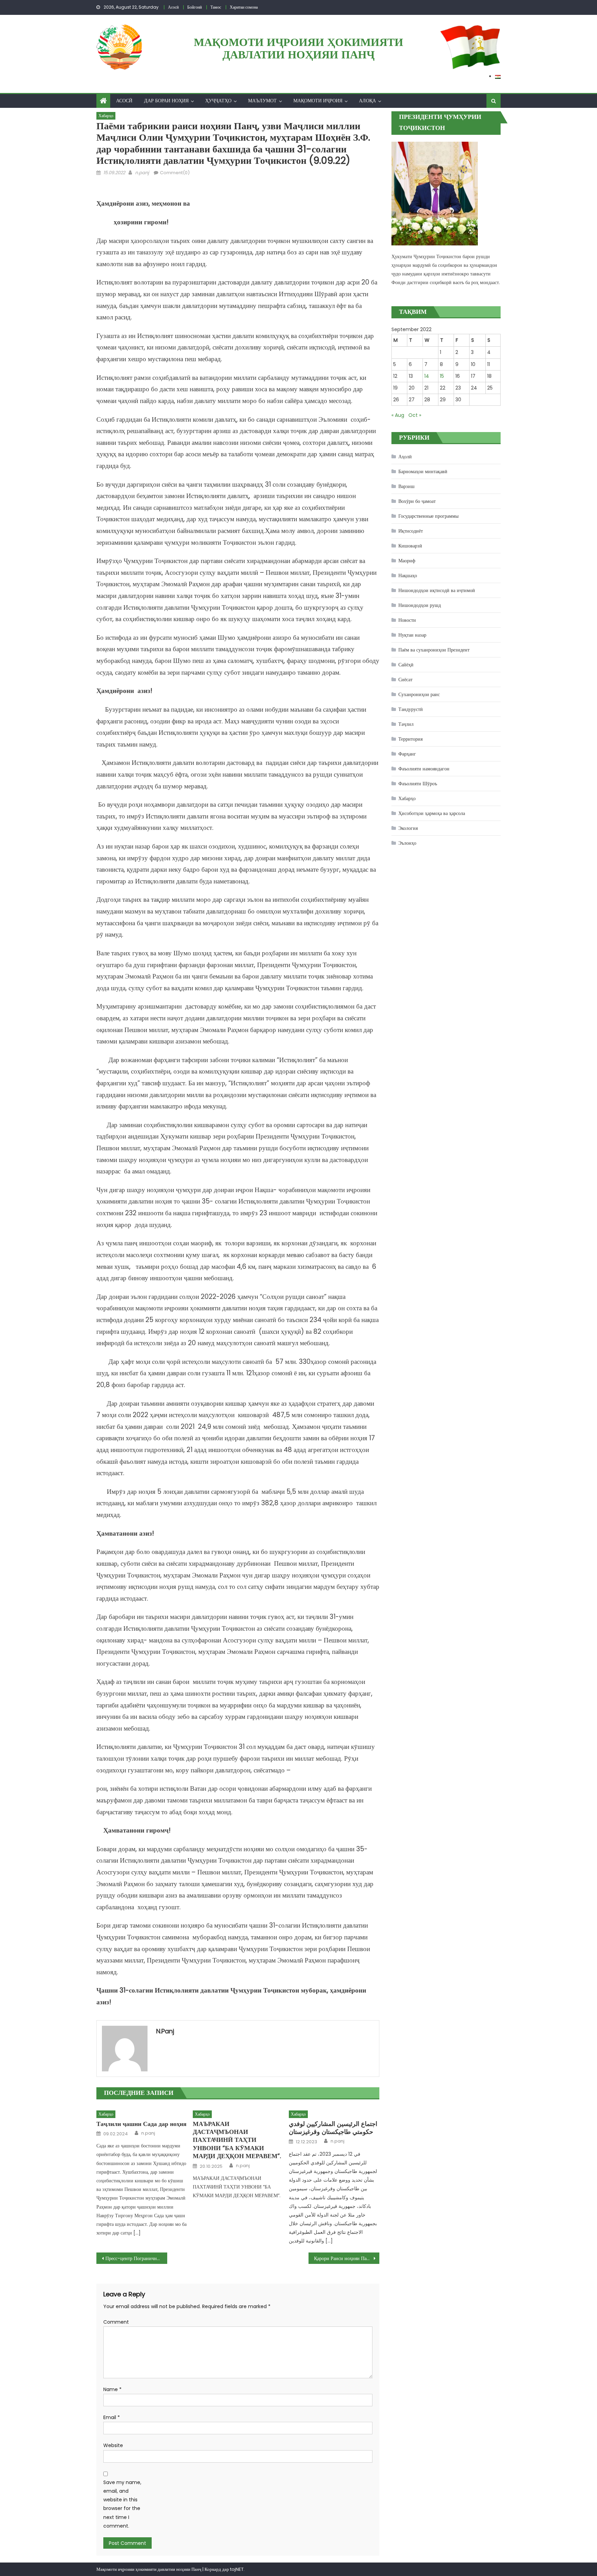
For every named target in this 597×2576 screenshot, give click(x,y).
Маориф (407, 561)
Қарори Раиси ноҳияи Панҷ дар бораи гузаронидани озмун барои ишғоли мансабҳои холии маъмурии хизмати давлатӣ (347, 2258)
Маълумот (262, 101)
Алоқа (367, 101)
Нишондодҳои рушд (420, 605)
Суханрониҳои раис (419, 694)
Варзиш (406, 486)
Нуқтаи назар (412, 635)
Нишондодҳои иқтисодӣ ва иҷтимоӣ (437, 590)
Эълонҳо (407, 843)
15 (442, 376)
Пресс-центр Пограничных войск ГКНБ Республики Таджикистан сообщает (136, 2258)
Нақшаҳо (408, 575)
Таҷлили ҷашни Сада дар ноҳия (141, 2124)
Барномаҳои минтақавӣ (423, 471)
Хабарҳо (106, 116)
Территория (410, 739)
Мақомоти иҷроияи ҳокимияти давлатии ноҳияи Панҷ (298, 48)
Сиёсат (405, 680)
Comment (116, 2322)
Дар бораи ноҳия (166, 101)
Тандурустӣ (411, 709)
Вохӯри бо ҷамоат (417, 501)
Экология (408, 828)
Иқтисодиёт (411, 531)
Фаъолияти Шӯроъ (418, 784)
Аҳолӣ (405, 457)
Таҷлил (406, 724)
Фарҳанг (407, 754)
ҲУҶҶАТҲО (218, 101)
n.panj (142, 173)
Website (113, 2445)
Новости (407, 620)
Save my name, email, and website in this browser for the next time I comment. (122, 2504)
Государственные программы (428, 516)
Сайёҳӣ (406, 665)
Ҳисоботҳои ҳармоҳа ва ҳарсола (432, 813)
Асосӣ (124, 101)
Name (112, 2389)
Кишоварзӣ (410, 546)
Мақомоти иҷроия (318, 101)
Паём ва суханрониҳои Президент (434, 650)
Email (112, 2417)
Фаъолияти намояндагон (424, 769)
